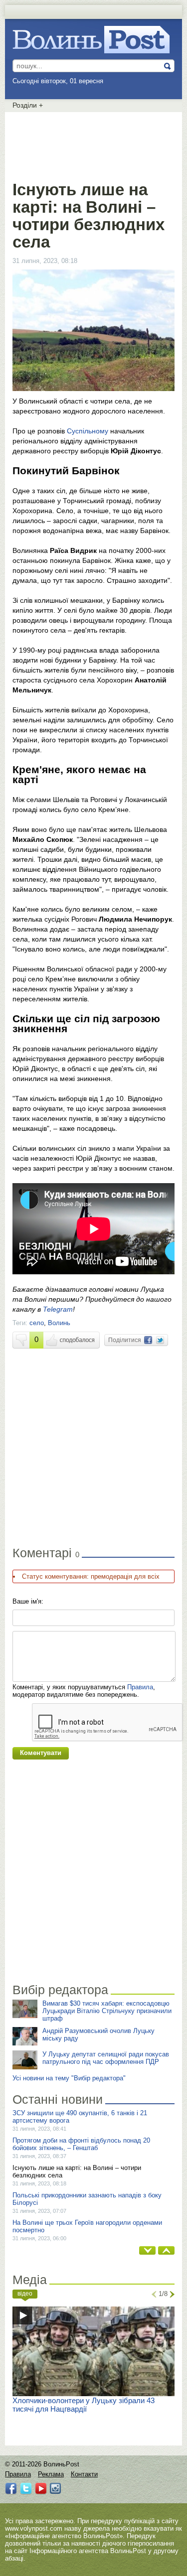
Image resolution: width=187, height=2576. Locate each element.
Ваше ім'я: (28, 1601)
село (37, 1323)
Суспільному (88, 431)
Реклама (51, 2474)
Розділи (28, 105)
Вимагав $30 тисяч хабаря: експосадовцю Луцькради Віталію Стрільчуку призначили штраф (107, 2011)
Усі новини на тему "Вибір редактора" (69, 2078)
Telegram (58, 1309)
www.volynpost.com (34, 2528)
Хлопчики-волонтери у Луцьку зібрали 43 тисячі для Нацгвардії (84, 2405)
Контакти (84, 2474)
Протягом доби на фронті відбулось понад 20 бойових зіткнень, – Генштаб (81, 2144)
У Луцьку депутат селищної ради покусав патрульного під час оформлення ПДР (106, 2058)
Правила (140, 1687)
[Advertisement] (94, 144)
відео (25, 2294)
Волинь (59, 1323)
